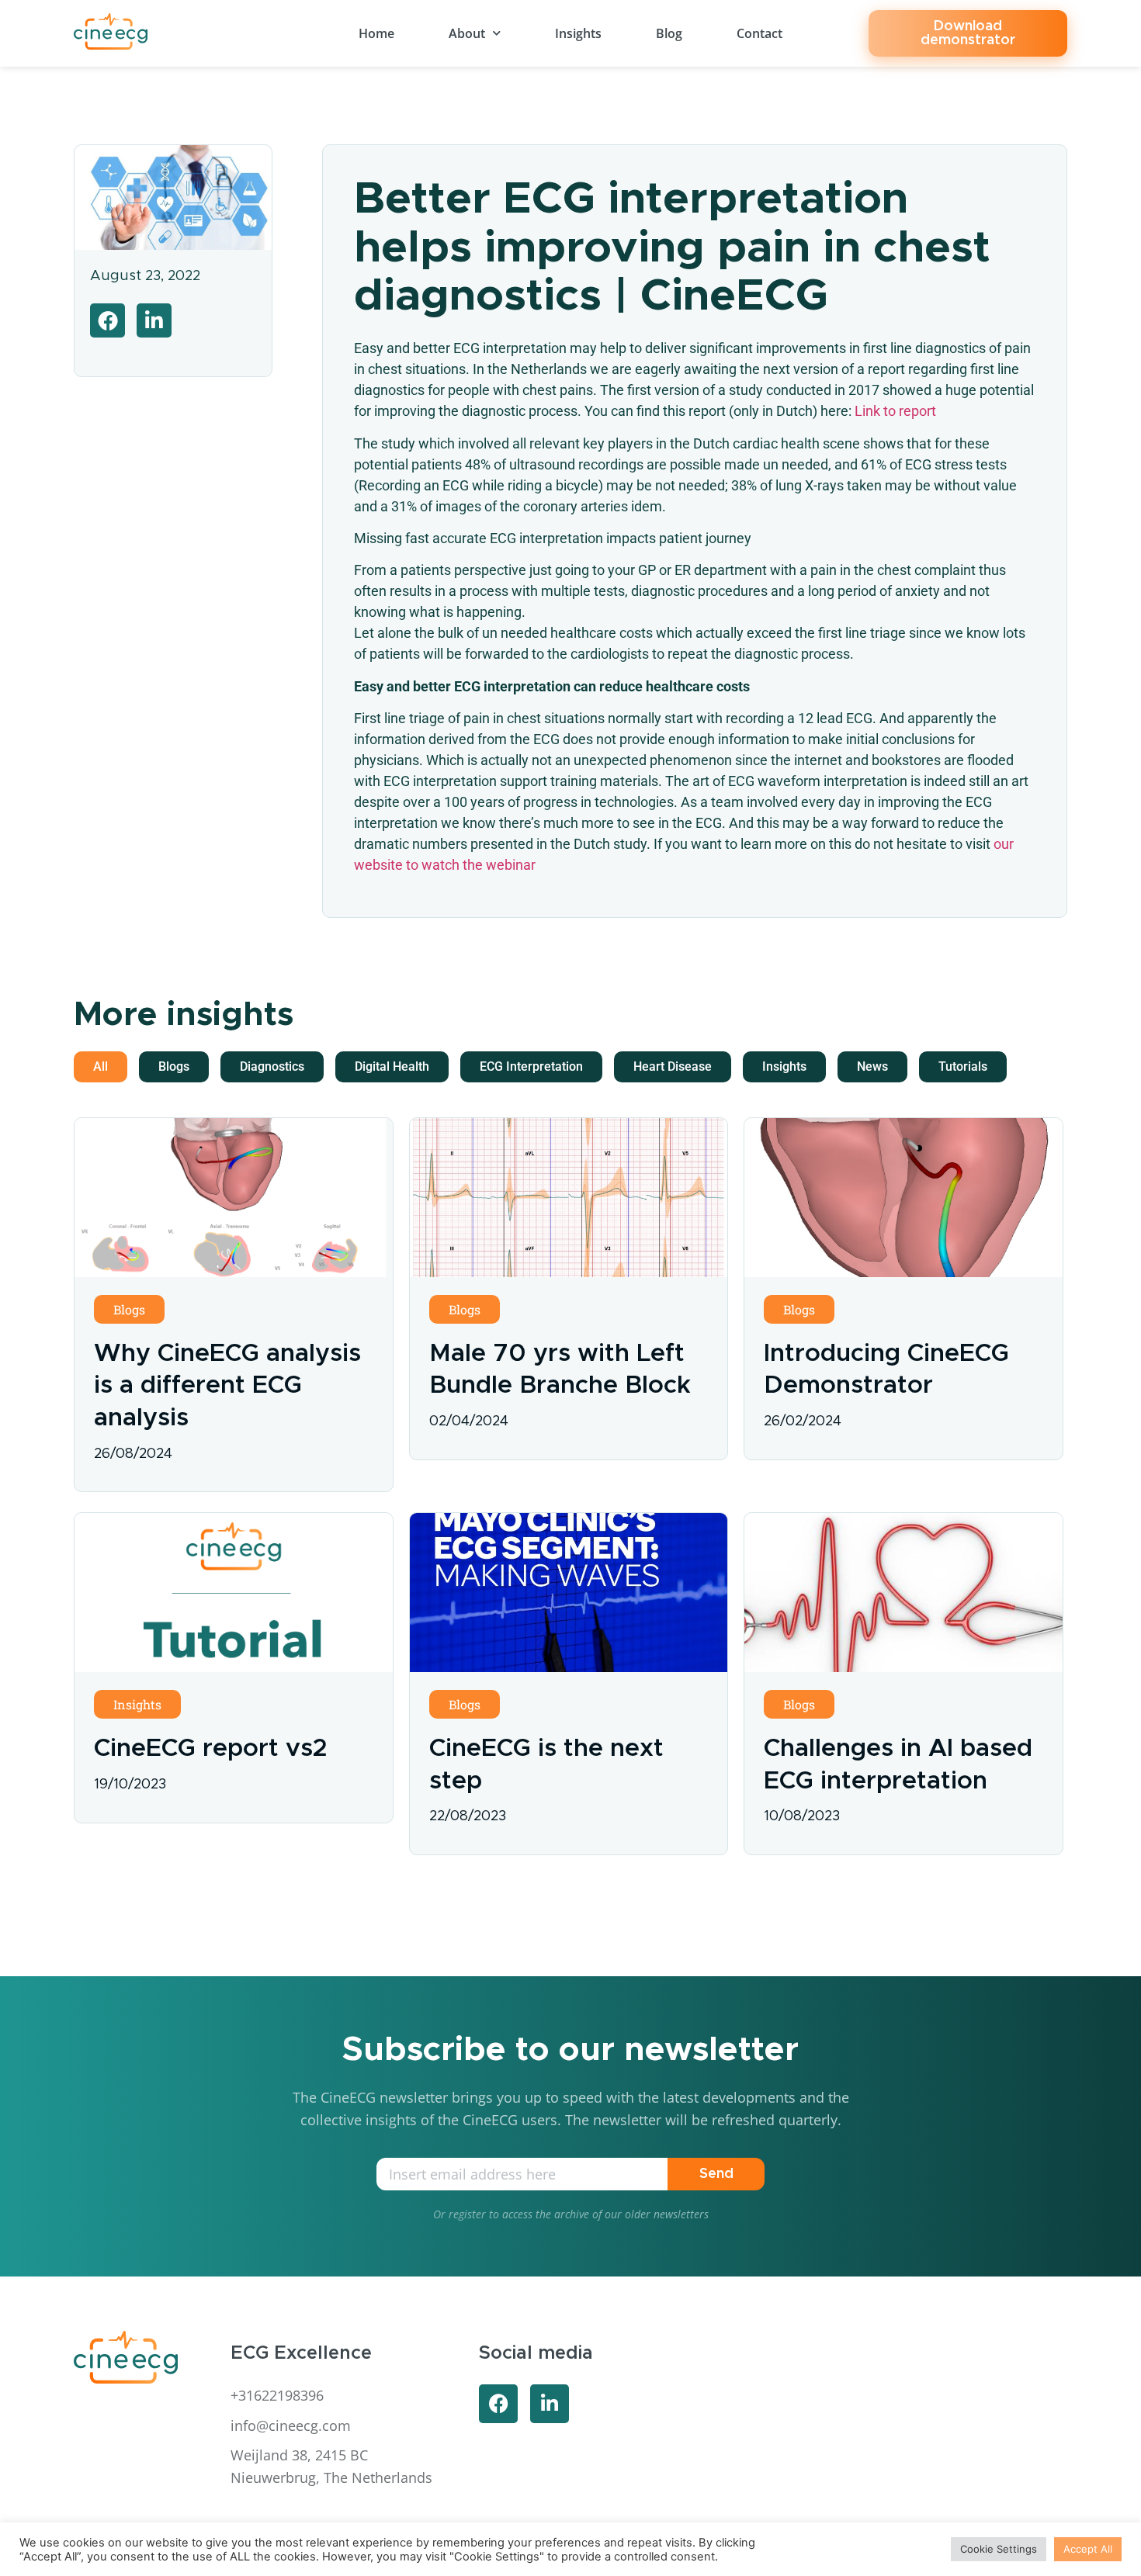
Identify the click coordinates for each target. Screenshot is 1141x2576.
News (872, 1066)
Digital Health (392, 1066)
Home (376, 33)
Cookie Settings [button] (999, 2549)
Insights (578, 33)
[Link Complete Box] (234, 1305)
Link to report (895, 411)
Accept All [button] (1088, 2549)
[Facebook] (498, 2404)
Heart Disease (673, 1066)
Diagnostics (272, 1066)
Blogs (174, 1066)
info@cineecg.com (291, 2425)
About (467, 33)
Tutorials (963, 1066)
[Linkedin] (550, 2404)
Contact (760, 33)
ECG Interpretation (531, 1066)
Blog (669, 33)
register (467, 2214)
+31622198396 (277, 2395)
